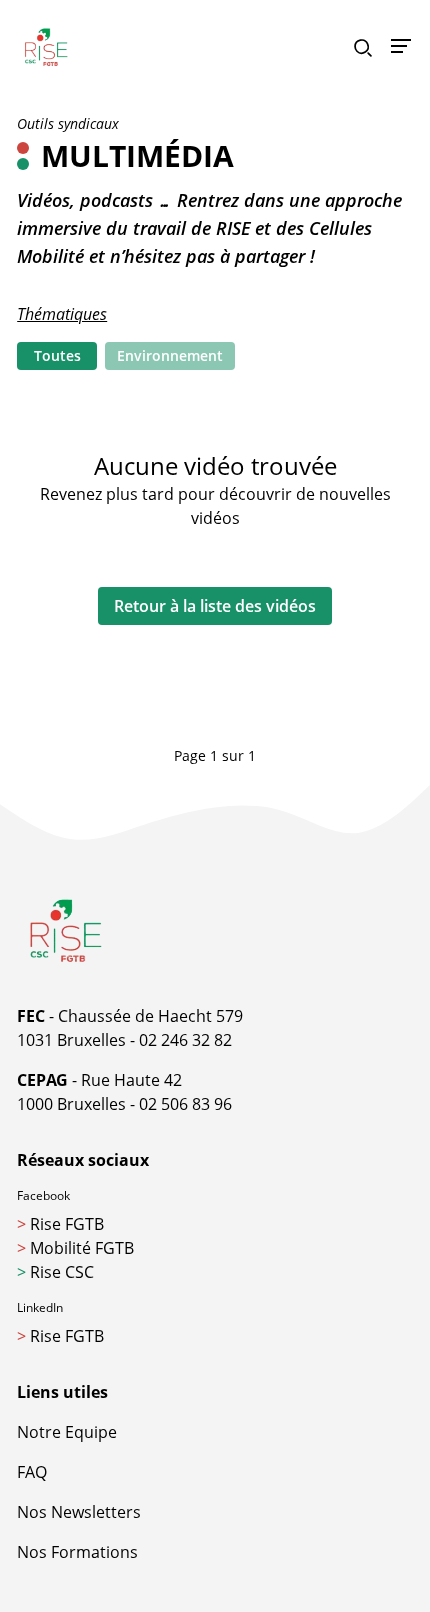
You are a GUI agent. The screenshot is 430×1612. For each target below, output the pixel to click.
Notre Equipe (67, 1432)
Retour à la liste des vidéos (215, 606)
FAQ (32, 1472)
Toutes (57, 355)
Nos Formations (77, 1552)
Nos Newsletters (79, 1512)
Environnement (170, 355)
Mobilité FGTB (75, 1248)
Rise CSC (55, 1272)
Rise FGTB (60, 1224)
